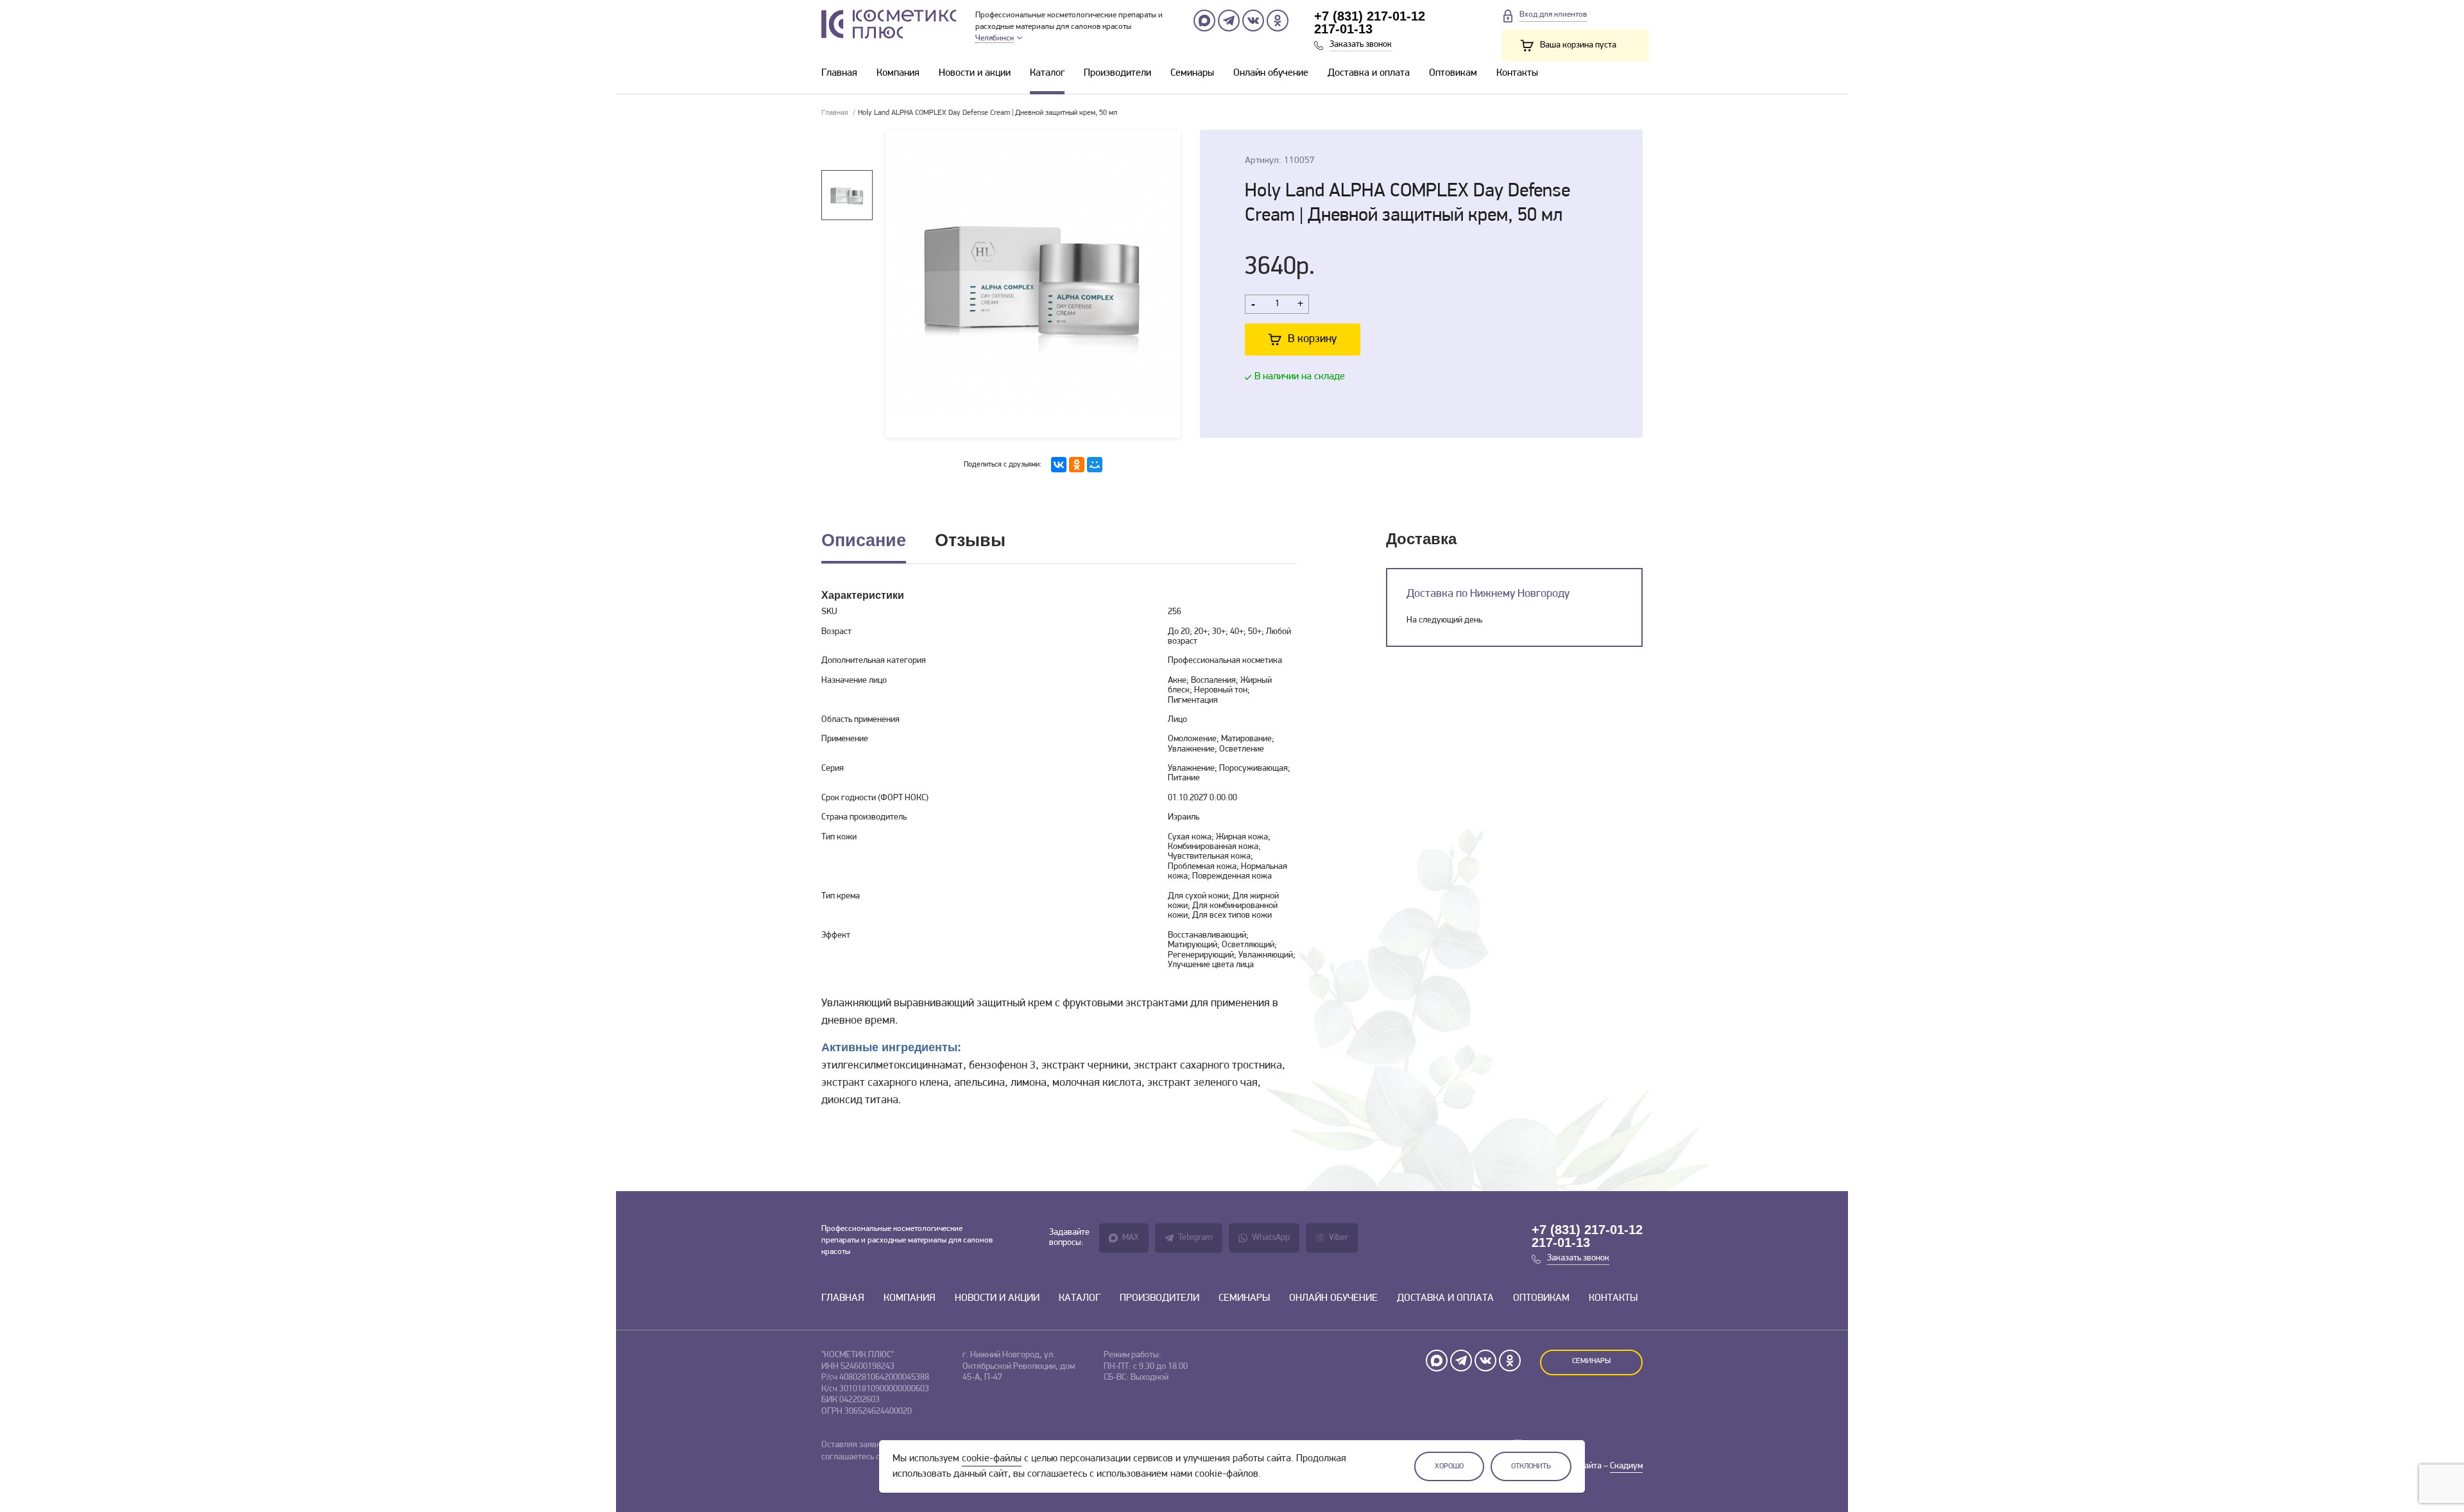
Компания (898, 73)
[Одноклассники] (1278, 21)
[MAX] (1204, 21)
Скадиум (1626, 1466)
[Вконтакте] (1253, 21)
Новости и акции (975, 73)
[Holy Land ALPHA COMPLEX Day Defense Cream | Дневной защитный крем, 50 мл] (1033, 284)
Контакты (1517, 73)
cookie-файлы (992, 1459)
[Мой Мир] (1095, 465)
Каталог (1047, 73)
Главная (839, 73)
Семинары (1192, 73)
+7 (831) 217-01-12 (1370, 16)
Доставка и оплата (1369, 73)
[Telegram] (1229, 21)
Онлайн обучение (1271, 73)
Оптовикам (1453, 73)
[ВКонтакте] (1059, 465)
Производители (1117, 73)
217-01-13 (1343, 29)
